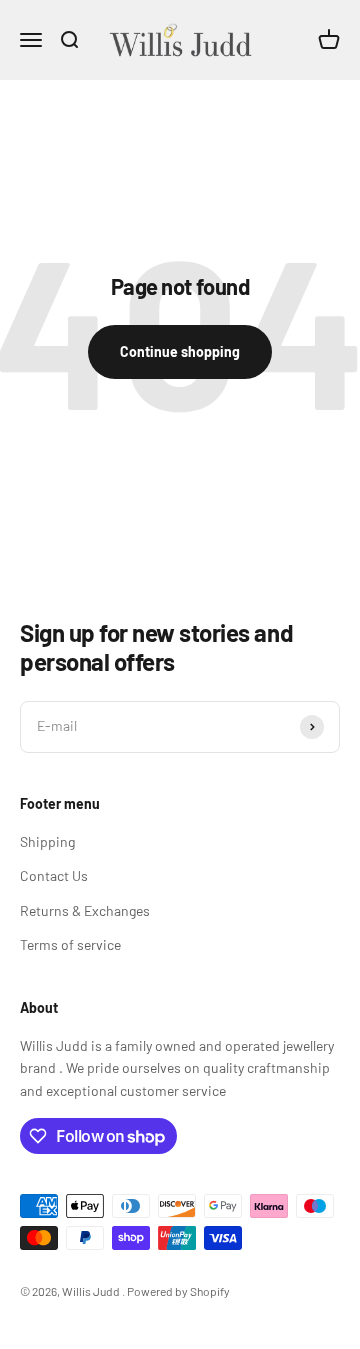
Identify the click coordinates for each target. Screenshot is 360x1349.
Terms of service (70, 944)
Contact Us (54, 875)
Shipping (47, 841)
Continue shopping (180, 351)
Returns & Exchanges (85, 910)
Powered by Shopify (178, 1291)
